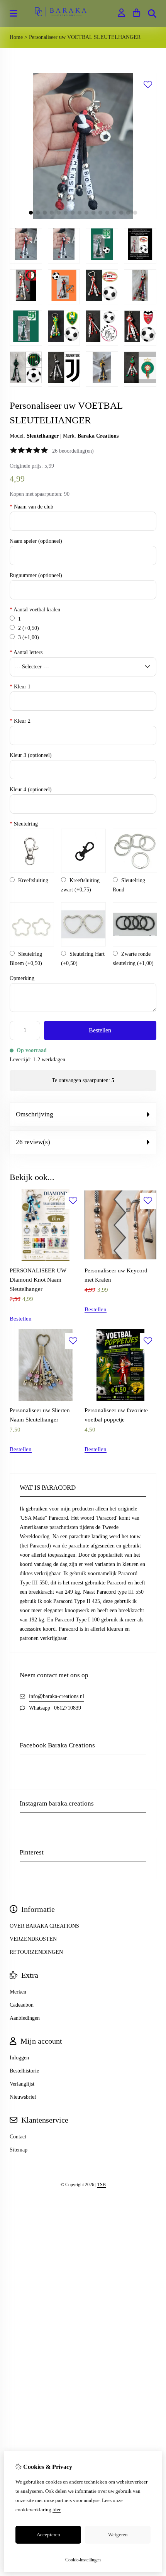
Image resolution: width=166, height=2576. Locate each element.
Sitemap (19, 2150)
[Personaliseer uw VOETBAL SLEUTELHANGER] (83, 217)
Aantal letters (26, 652)
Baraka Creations (98, 436)
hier (57, 2510)
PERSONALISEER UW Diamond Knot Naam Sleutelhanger (38, 1280)
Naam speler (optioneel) (36, 541)
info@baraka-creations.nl (57, 1696)
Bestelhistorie (24, 2071)
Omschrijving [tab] (35, 1114)
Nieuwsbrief (23, 2097)
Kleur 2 (20, 721)
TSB (102, 2185)
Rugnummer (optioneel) (36, 575)
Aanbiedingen (25, 2018)
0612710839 (68, 1708)
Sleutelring (24, 824)
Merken (18, 1992)
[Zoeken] (152, 13)
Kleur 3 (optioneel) (31, 755)
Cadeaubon (22, 2005)
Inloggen (19, 2058)
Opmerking (22, 978)
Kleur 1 (20, 687)
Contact (18, 2137)
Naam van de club (31, 507)
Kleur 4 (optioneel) (31, 790)
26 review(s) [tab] (33, 1142)
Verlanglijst (22, 2084)
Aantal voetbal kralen (35, 610)
